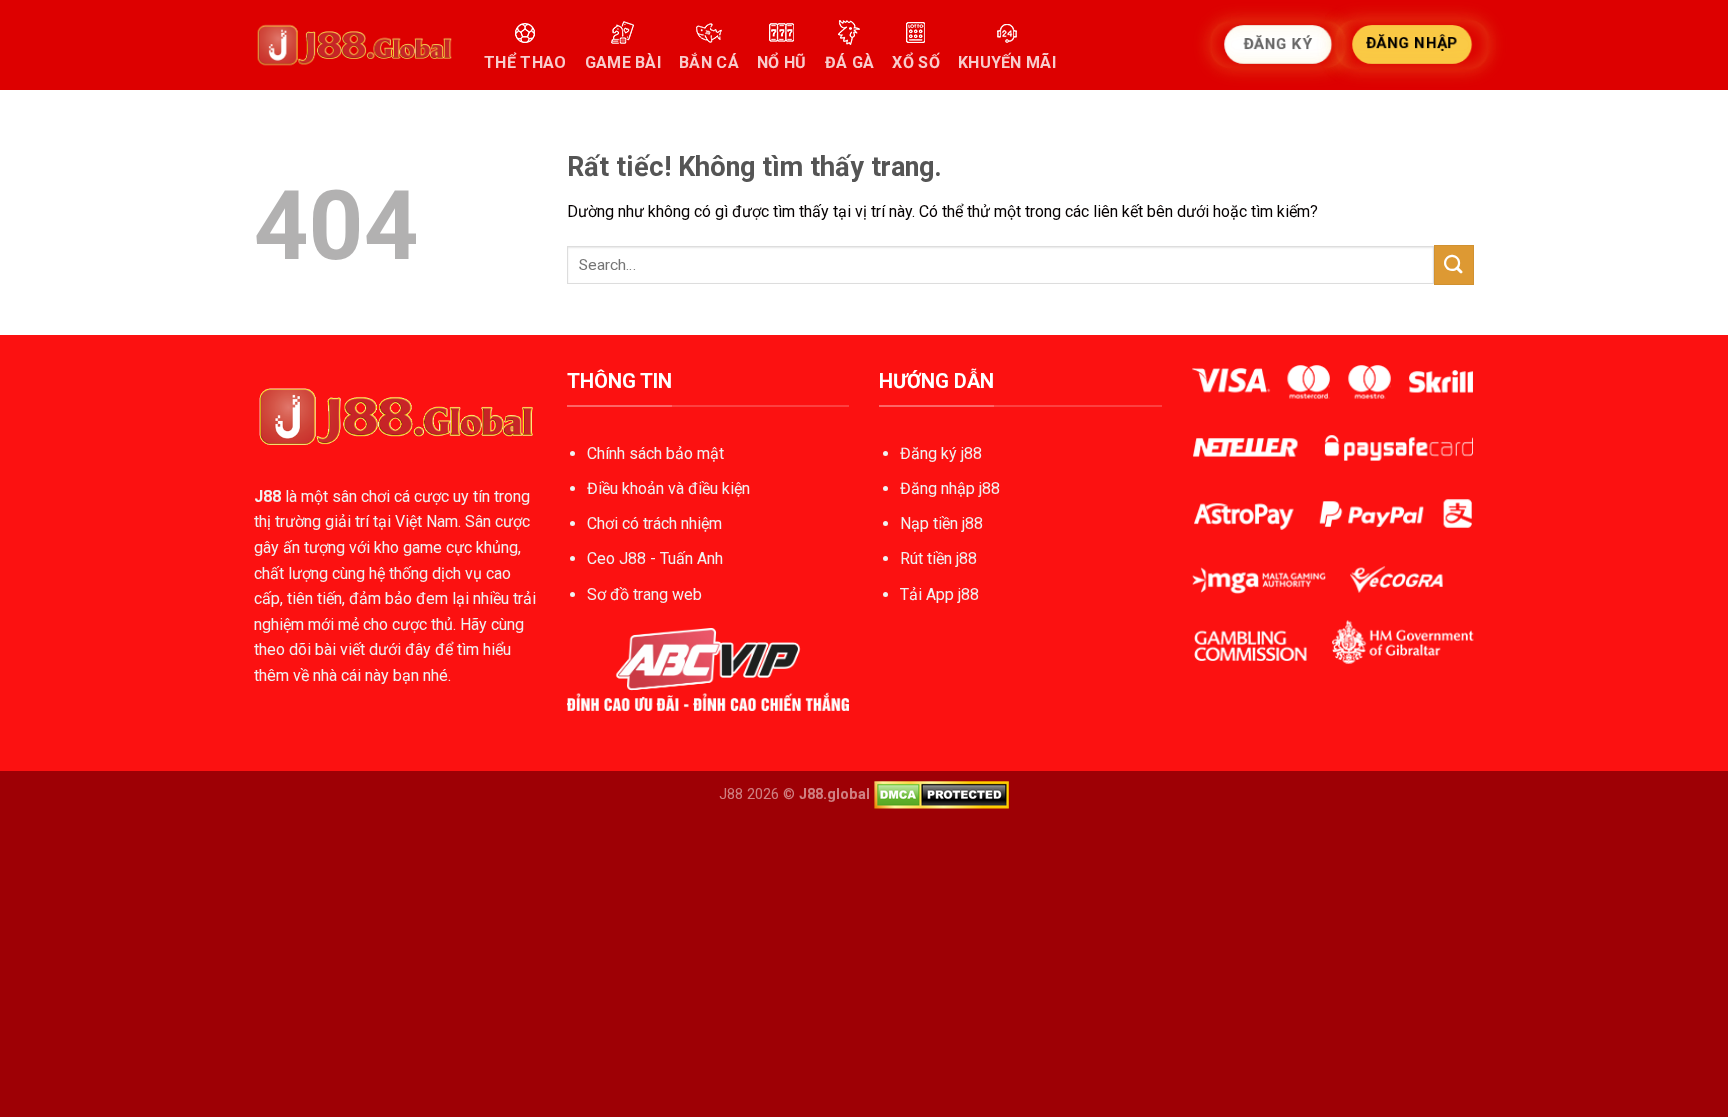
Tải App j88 (939, 594)
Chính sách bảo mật (655, 453)
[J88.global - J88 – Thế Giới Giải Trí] (354, 45)
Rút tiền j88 (938, 558)
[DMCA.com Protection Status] (941, 794)
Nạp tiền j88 (941, 523)
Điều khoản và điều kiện (668, 488)
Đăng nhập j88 (950, 488)
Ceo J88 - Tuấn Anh (655, 558)
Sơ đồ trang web (644, 594)
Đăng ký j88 (941, 453)
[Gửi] (1454, 264)
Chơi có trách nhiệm (654, 523)
